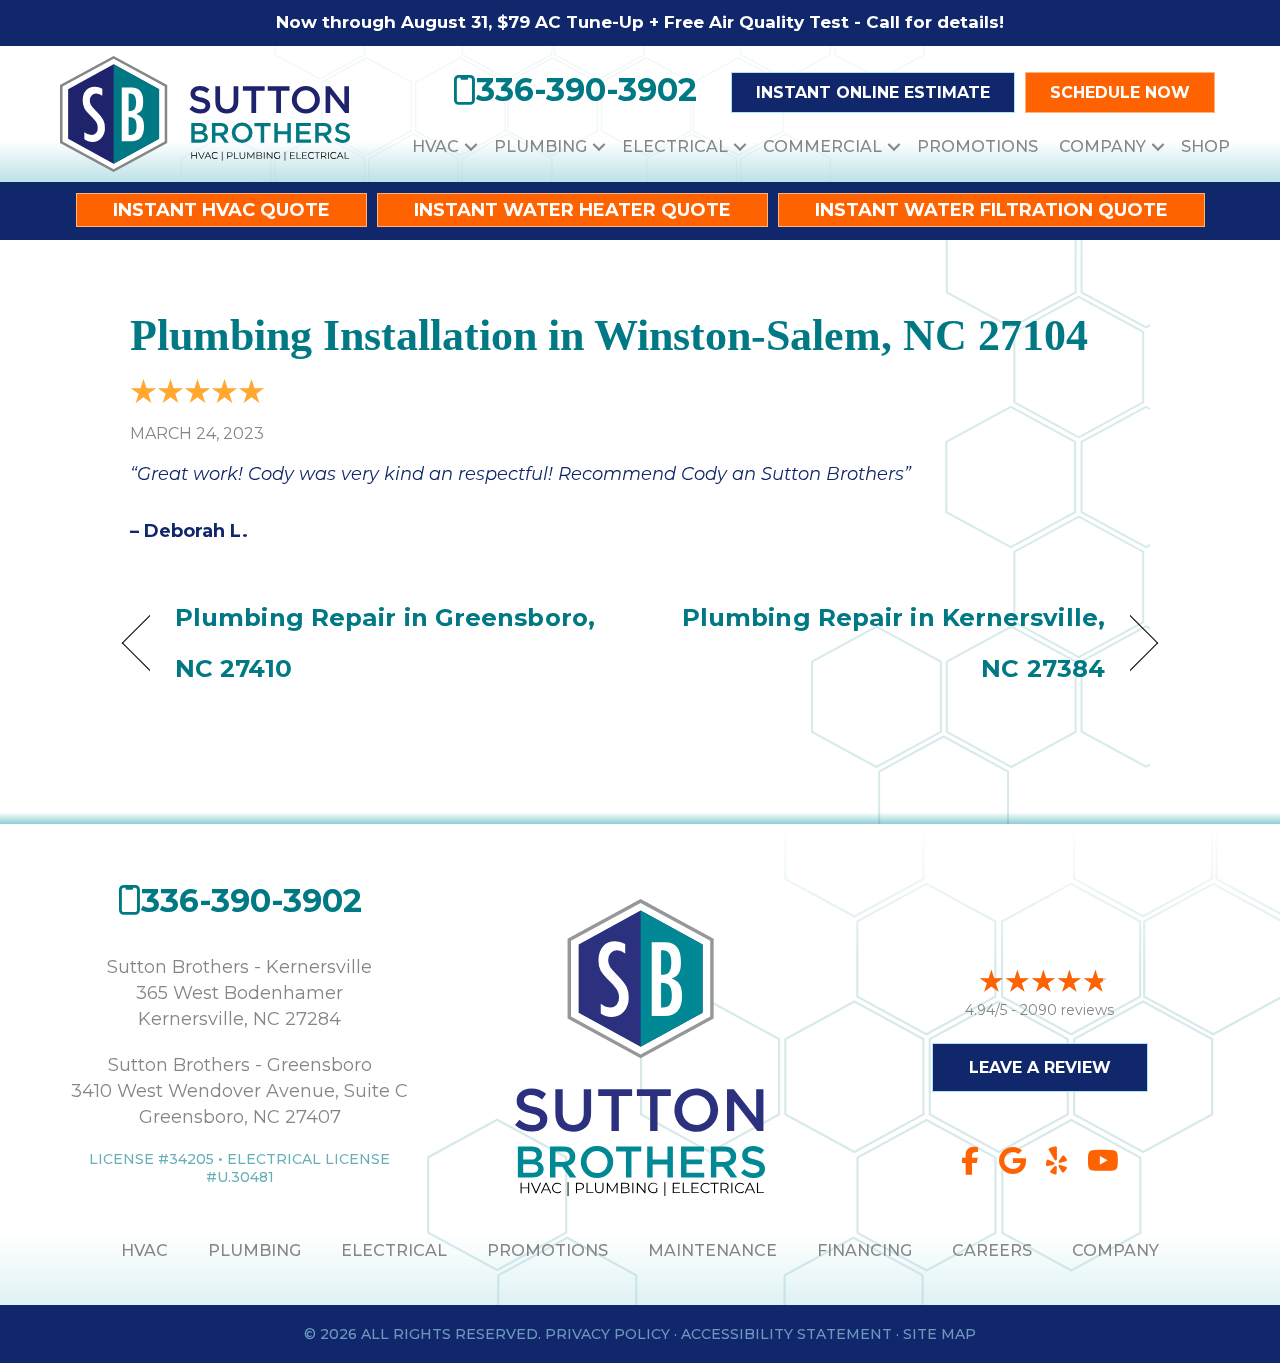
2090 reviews (1067, 1010)
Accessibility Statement (786, 1334)
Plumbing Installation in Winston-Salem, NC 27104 (609, 335)
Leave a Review (1040, 1067)
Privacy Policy (607, 1334)
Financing (864, 1250)
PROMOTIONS (547, 1250)
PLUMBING (254, 1250)
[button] (471, 146)
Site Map (939, 1334)
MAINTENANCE (712, 1250)
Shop (1205, 146)
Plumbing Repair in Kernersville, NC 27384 (888, 642)
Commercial (822, 146)
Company (1102, 146)
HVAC (435, 146)
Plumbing (540, 146)
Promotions (977, 146)
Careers (992, 1250)
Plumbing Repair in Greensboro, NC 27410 (385, 642)
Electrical (675, 146)
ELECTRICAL (394, 1250)
